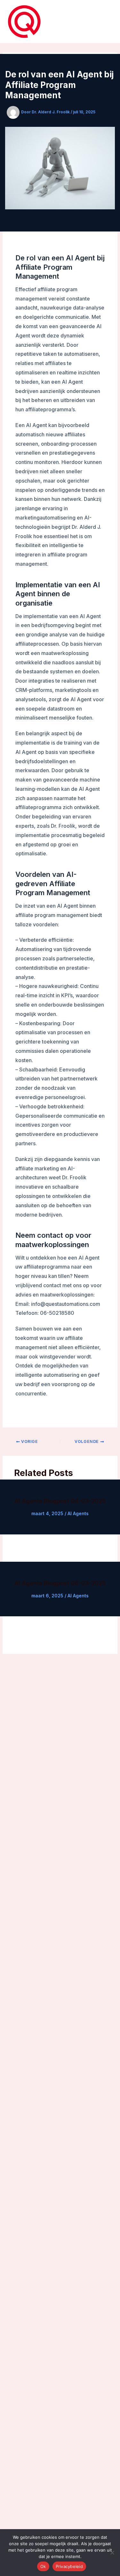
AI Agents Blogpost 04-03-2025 (60, 1501)
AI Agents (78, 1513)
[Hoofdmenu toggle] (105, 22)
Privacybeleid (69, 2566)
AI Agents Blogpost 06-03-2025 (60, 1583)
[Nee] (112, 2553)
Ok (43, 2566)
